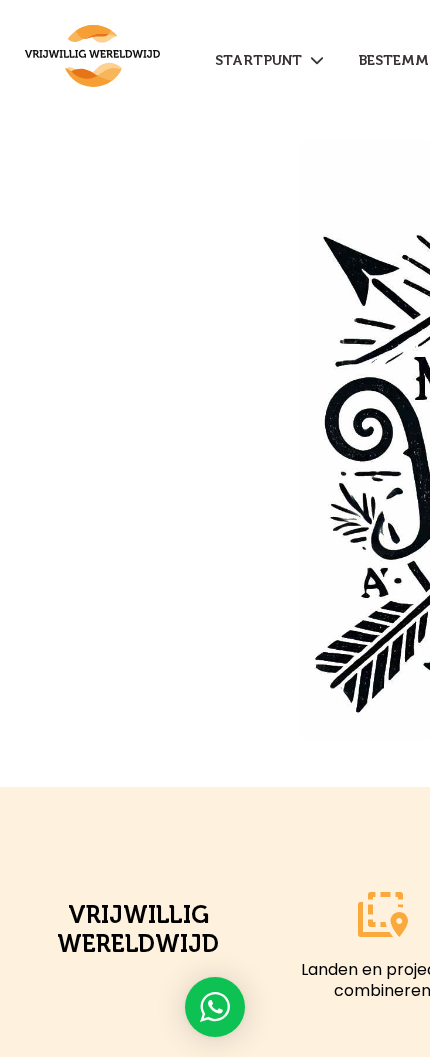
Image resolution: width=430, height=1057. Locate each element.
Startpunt (262, 60)
